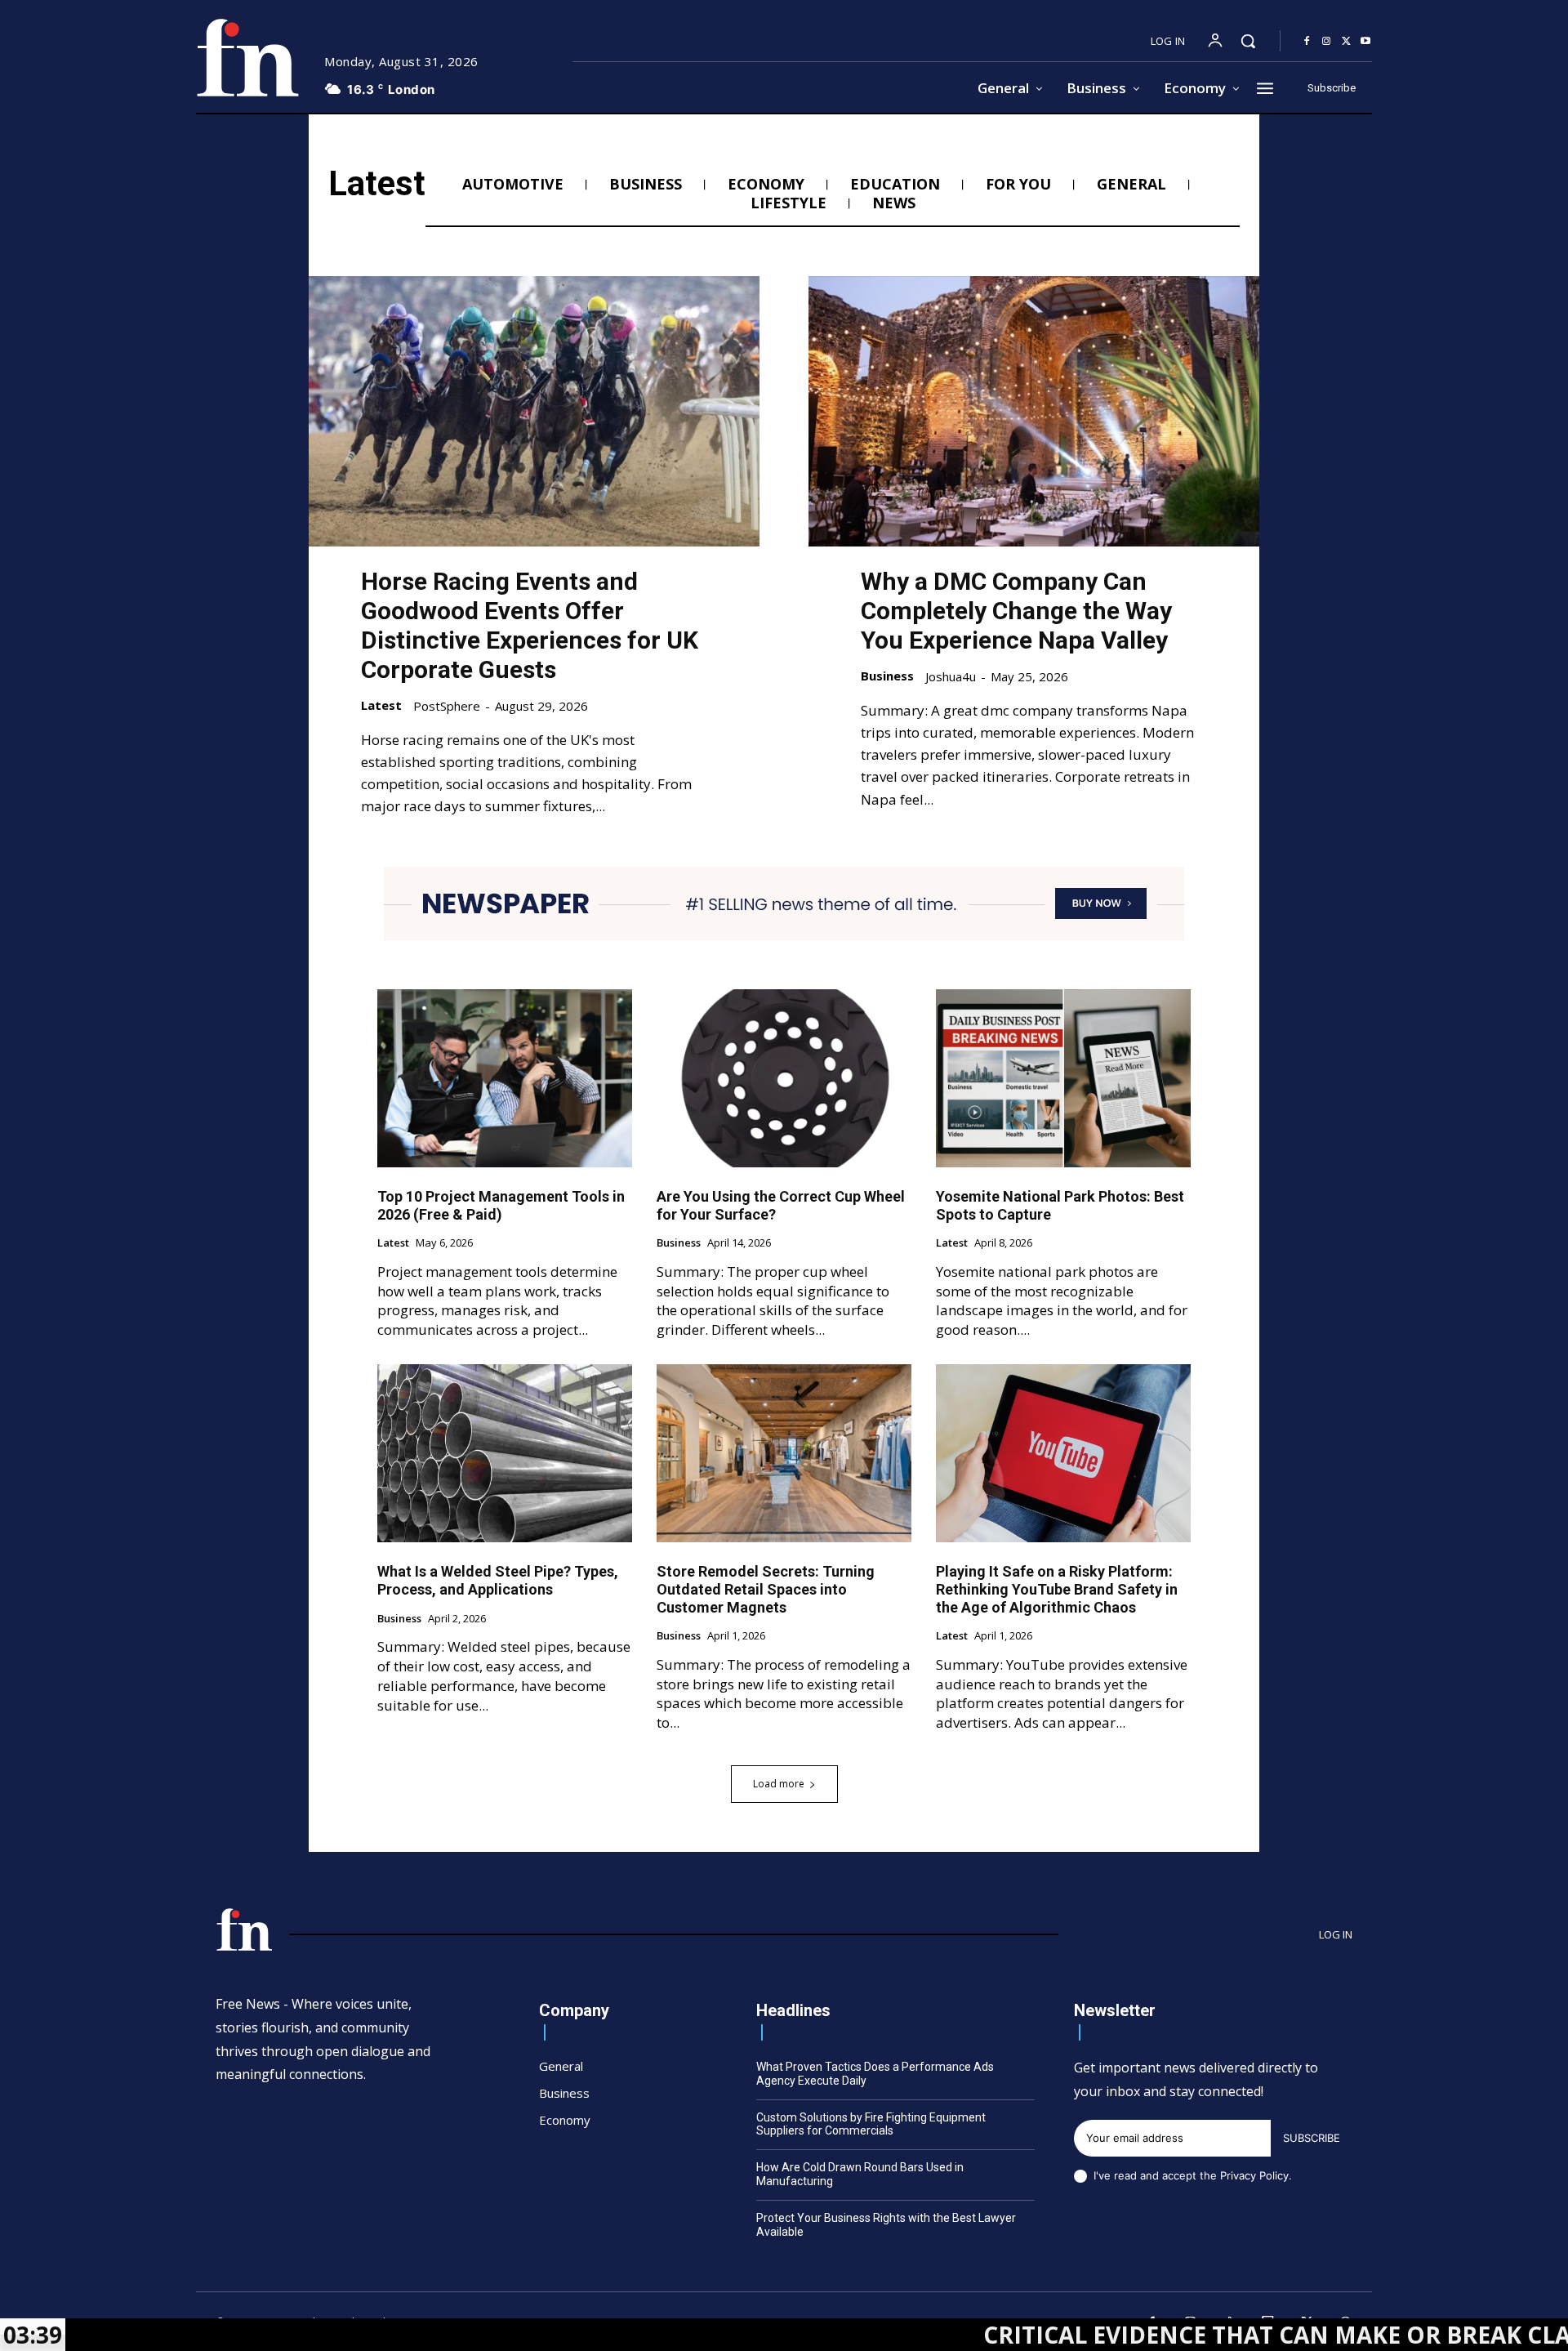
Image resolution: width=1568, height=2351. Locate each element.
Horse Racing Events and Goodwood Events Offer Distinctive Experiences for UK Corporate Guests (530, 625)
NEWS (894, 203)
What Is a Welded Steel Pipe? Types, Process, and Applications (498, 1580)
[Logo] (247, 58)
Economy (766, 185)
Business (646, 185)
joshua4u (951, 676)
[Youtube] (1365, 42)
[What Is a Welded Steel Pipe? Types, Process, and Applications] (505, 1453)
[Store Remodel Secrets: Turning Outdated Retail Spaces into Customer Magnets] (784, 1453)
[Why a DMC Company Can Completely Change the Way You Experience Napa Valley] (1034, 411)
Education (895, 185)
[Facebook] (1307, 42)
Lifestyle (788, 203)
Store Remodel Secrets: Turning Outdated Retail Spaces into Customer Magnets (766, 1589)
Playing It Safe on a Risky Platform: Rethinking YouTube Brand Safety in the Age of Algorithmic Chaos (1057, 1589)
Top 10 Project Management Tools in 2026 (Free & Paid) (501, 1205)
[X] (1346, 42)
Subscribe (1312, 2138)
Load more (779, 1784)
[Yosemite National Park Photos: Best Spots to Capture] (1063, 1078)
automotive (513, 185)
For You (1018, 185)
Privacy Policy (1254, 2175)
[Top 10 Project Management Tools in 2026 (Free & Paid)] (505, 1078)
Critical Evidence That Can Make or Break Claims (1179, 2335)
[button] (1248, 41)
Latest (381, 705)
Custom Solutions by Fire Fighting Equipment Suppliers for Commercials (871, 2124)
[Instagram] (1326, 42)
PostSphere (447, 706)
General (1131, 185)
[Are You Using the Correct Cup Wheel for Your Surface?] (784, 1078)
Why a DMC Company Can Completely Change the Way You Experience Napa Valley (1016, 611)
